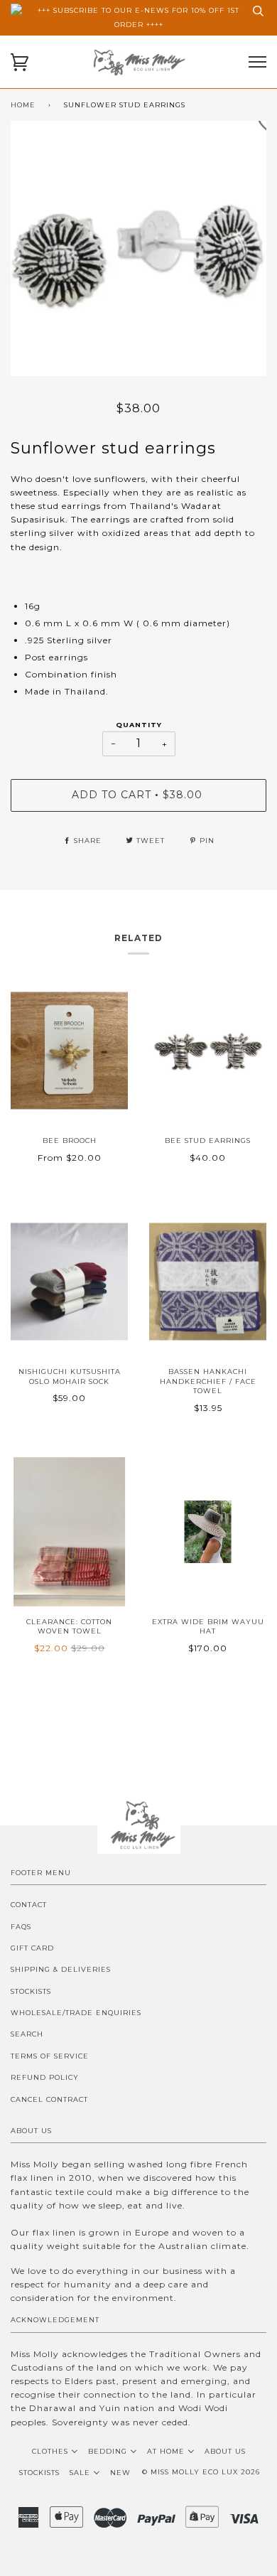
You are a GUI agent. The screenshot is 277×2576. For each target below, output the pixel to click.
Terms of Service (50, 2056)
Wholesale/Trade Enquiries (76, 2013)
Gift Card (32, 1948)
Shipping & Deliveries (61, 1969)
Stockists (31, 1991)
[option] (138, 248)
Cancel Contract (49, 2099)
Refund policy (45, 2077)
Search (27, 2034)
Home (23, 105)
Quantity (139, 725)
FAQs (21, 1927)
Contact (29, 1905)
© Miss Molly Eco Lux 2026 (201, 2472)
